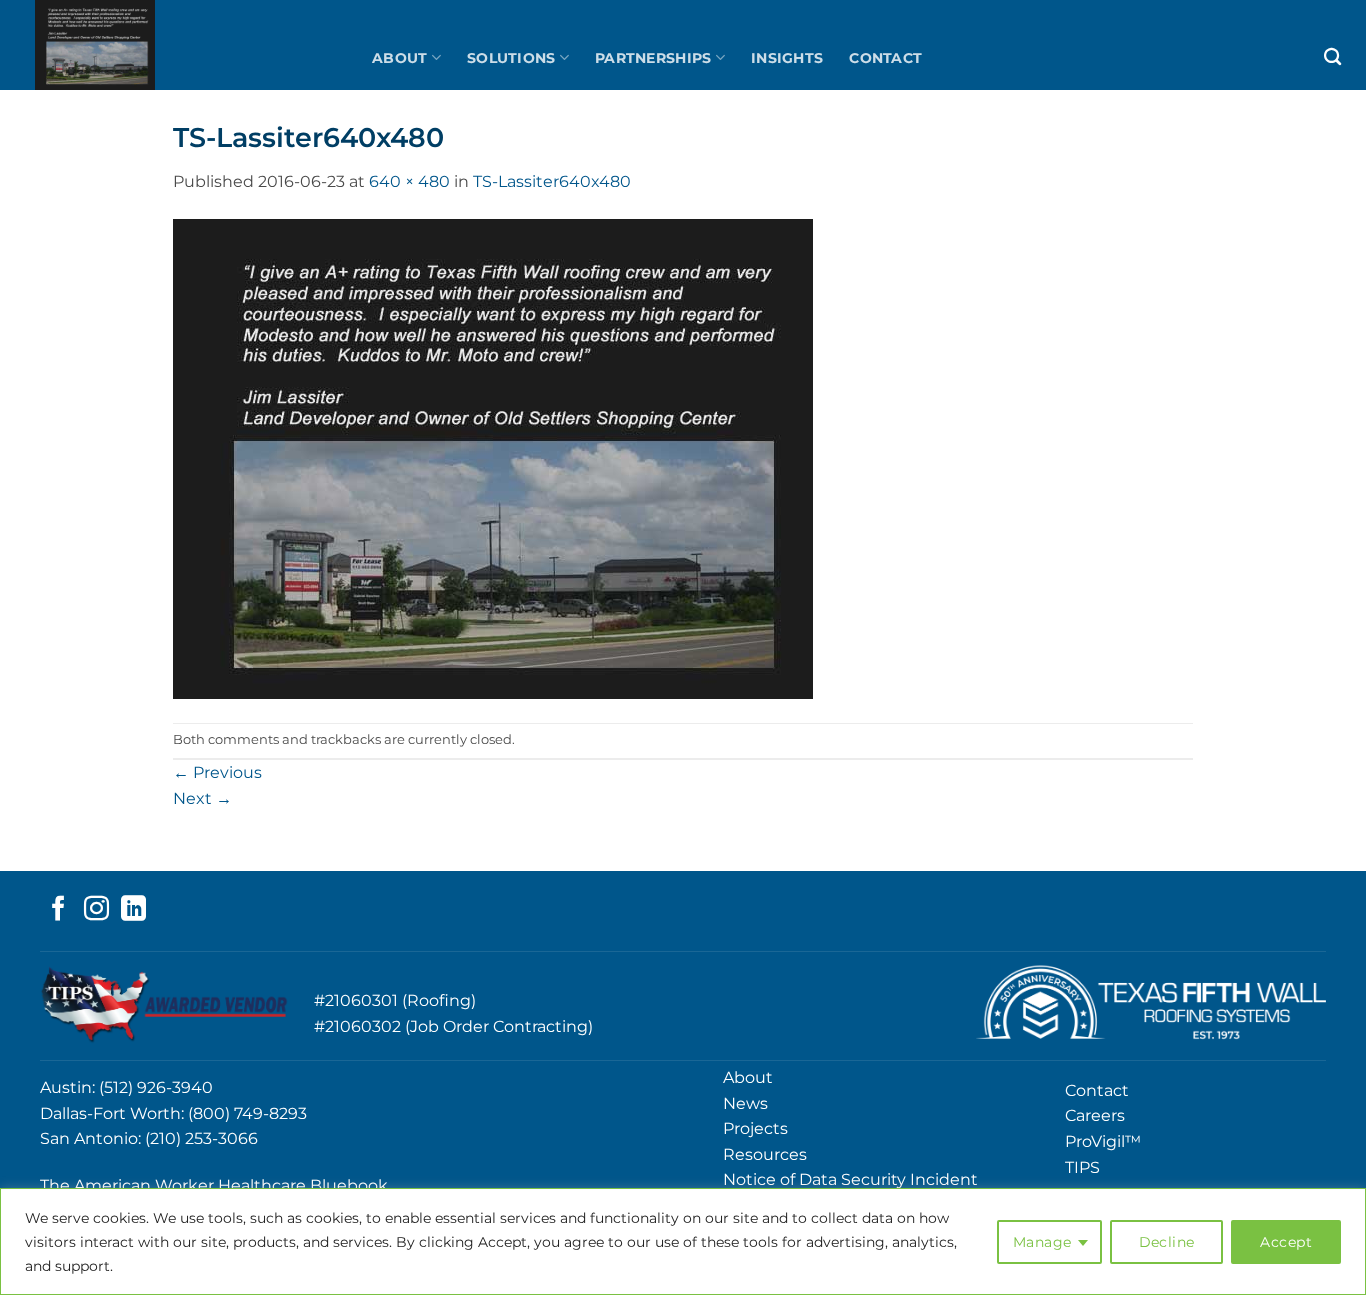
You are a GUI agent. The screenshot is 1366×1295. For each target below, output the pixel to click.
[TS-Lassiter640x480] (493, 457)
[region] (683, 1241)
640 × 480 (409, 181)
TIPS (1082, 1167)
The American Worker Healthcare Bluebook (214, 1185)
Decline (1167, 1242)
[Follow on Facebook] (58, 910)
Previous (217, 772)
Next (202, 798)
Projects (755, 1128)
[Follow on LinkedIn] (133, 910)
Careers (1095, 1115)
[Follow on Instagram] (96, 910)
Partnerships (653, 58)
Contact (885, 58)
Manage (1042, 1242)
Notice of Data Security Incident (850, 1179)
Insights (787, 58)
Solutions (511, 58)
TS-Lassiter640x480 (552, 181)
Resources (765, 1154)
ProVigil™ (1103, 1141)
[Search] (1332, 57)
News (745, 1103)
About (399, 58)
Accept (1286, 1242)
